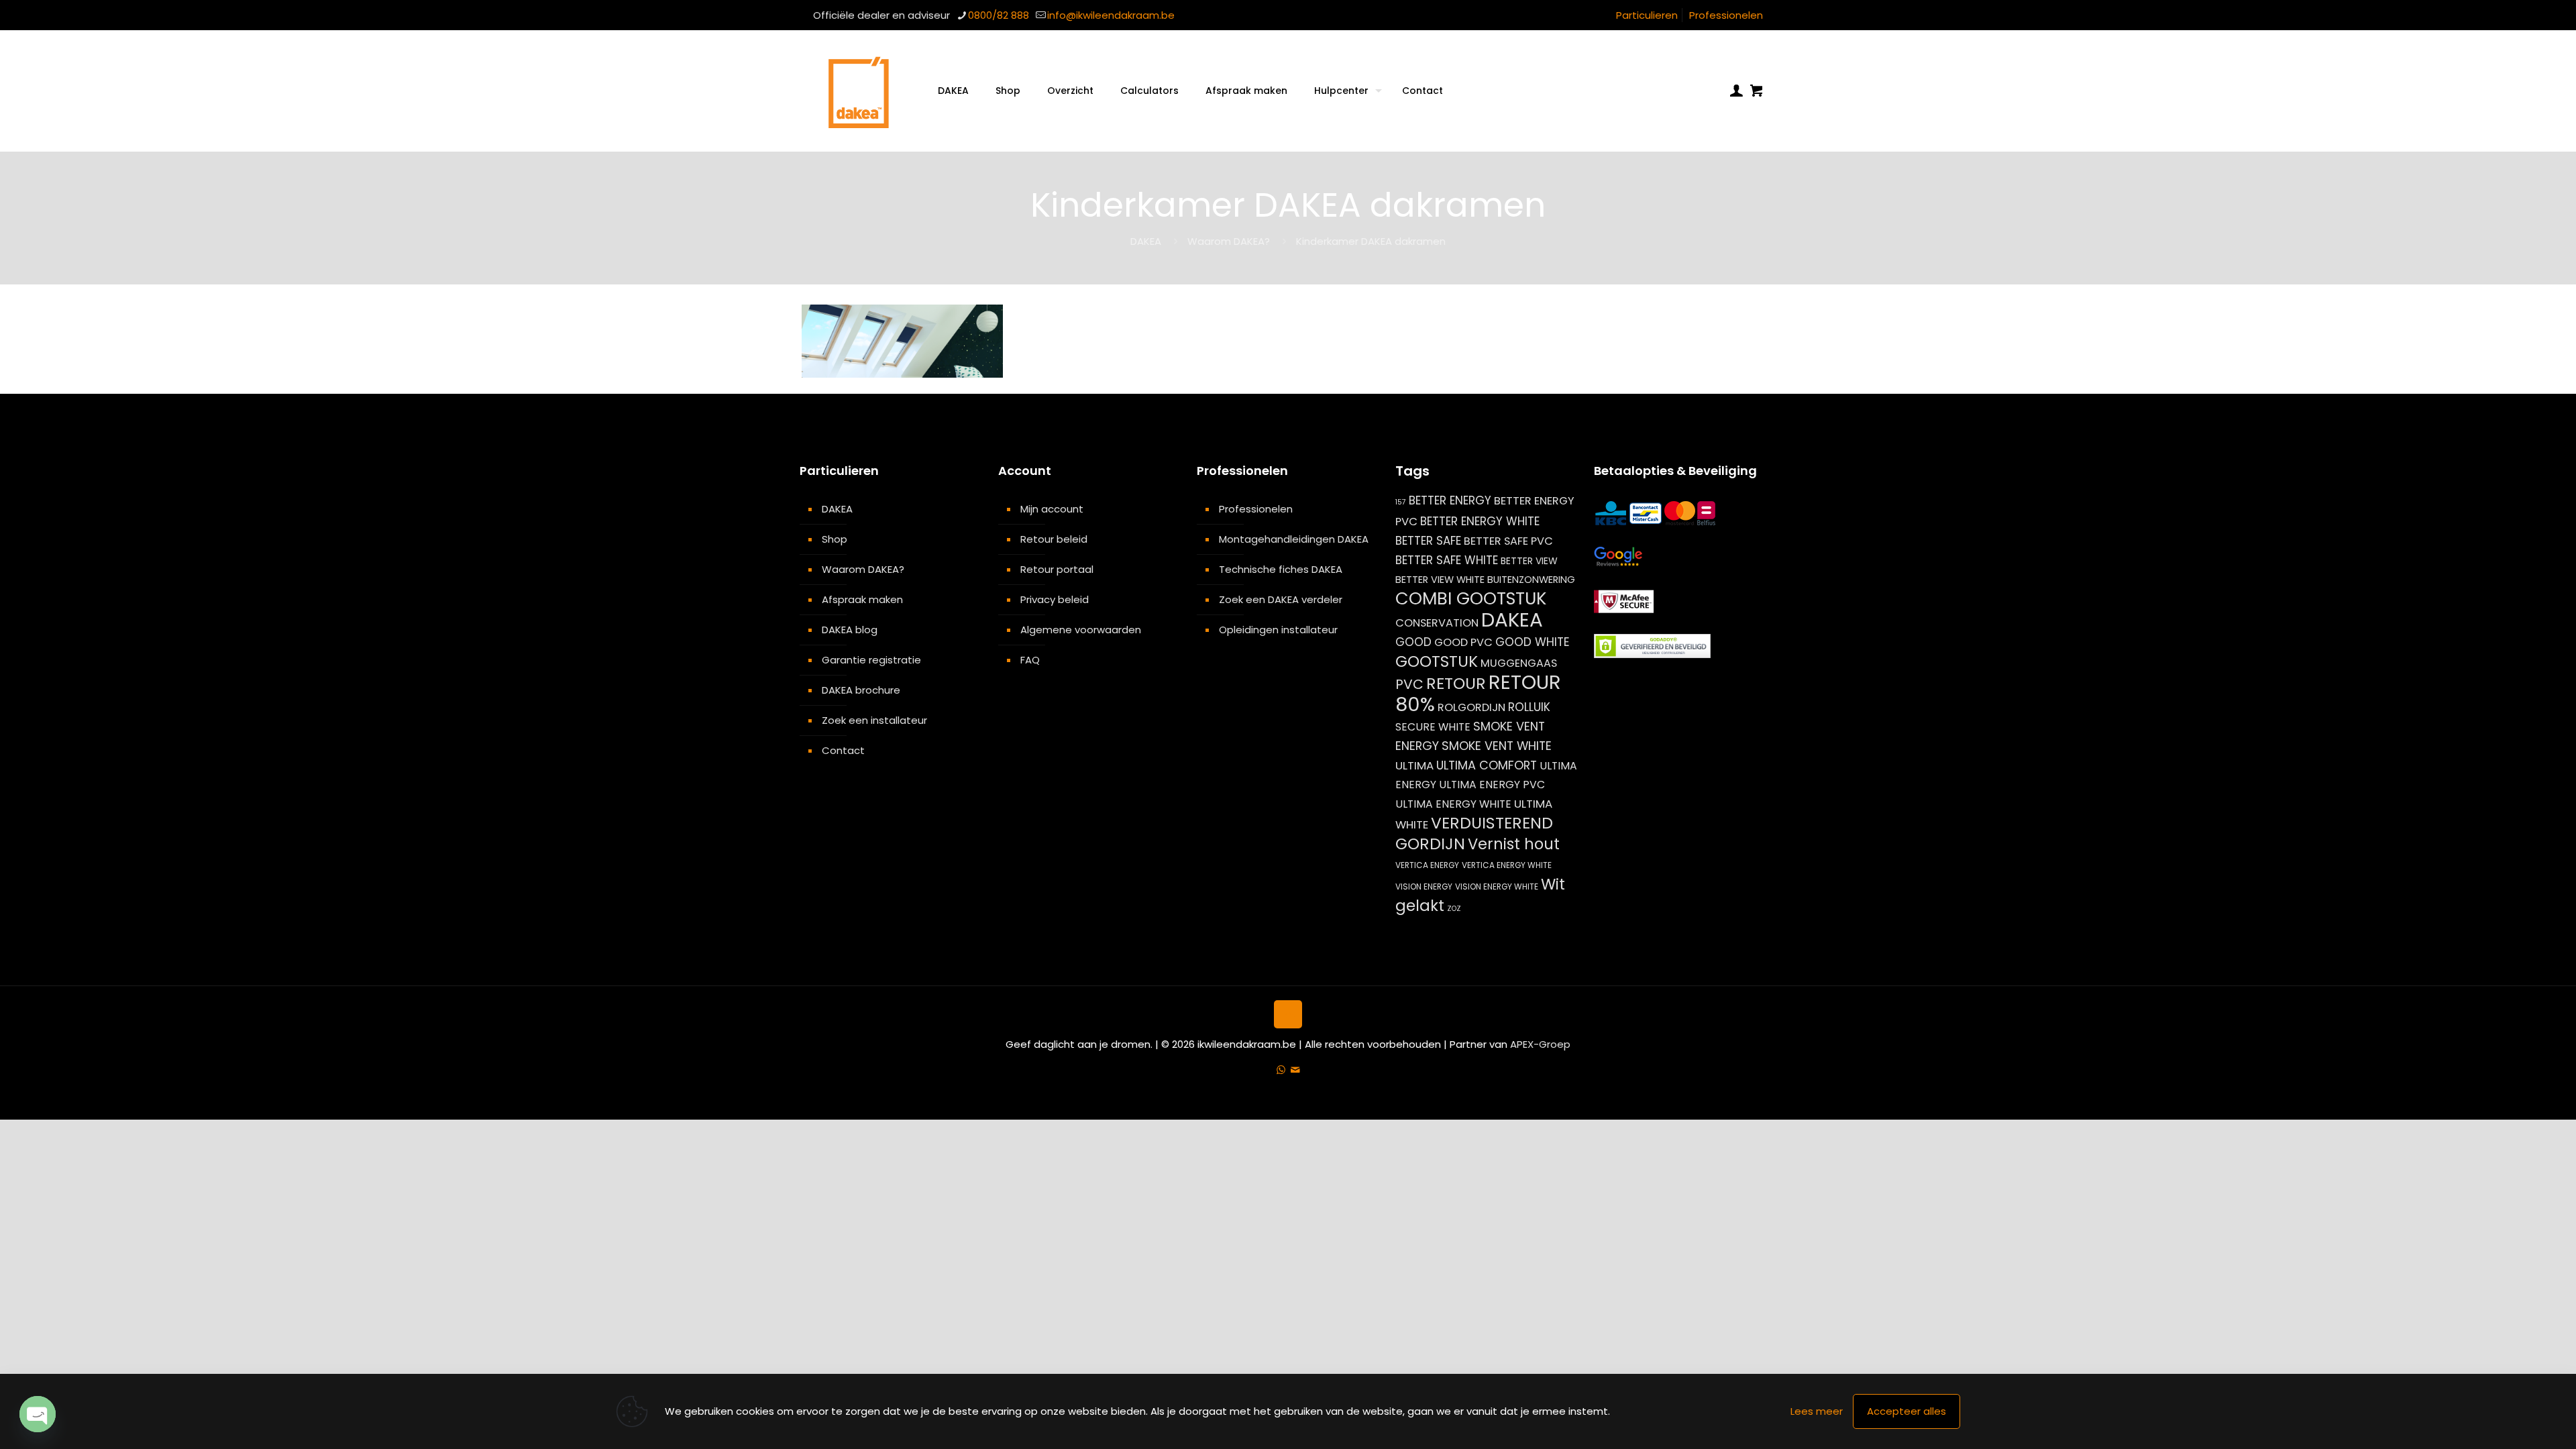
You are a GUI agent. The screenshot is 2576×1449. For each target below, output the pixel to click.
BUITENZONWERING (1531, 580)
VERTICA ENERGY (1427, 865)
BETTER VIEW (1529, 561)
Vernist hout (1514, 844)
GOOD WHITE (1533, 642)
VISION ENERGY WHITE (1497, 887)
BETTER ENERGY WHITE (1480, 521)
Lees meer (1817, 1411)
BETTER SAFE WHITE (1447, 560)
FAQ (1030, 660)
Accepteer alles (1907, 1411)
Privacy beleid (1055, 599)
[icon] (1295, 1070)
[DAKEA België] (859, 91)
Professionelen (1726, 15)
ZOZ (1454, 909)
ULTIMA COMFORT (1487, 765)
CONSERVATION (1437, 623)
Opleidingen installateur (1278, 630)
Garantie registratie (871, 660)
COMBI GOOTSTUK (1471, 598)
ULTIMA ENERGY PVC (1492, 785)
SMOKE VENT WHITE (1497, 746)
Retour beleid (1054, 539)
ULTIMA (1414, 765)
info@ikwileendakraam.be (1111, 15)
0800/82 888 (999, 15)
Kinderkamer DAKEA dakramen (1371, 241)
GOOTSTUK (1437, 661)
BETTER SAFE (1428, 541)
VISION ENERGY (1424, 887)
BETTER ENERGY (1450, 500)
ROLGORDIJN (1471, 707)
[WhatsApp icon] (1281, 1070)
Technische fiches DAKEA (1281, 569)
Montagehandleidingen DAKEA (1294, 539)
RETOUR (1456, 683)
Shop (835, 539)
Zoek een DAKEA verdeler (1281, 599)
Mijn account (1052, 509)
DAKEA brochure (861, 690)
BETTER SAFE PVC (1508, 541)
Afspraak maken (862, 599)
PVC (1409, 684)
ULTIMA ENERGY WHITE (1453, 804)
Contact (843, 750)
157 (1401, 502)
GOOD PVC (1463, 642)
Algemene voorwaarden (1081, 630)
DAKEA (1146, 241)
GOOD (1413, 642)
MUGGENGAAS (1519, 663)
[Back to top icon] (1288, 1014)
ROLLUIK (1529, 707)
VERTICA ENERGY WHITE (1507, 865)
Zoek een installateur (874, 720)
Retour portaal (1057, 569)
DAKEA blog (850, 630)
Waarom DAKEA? (1229, 241)
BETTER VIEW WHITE (1440, 580)
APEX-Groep (1540, 1044)
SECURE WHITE (1433, 727)
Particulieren (1647, 15)
